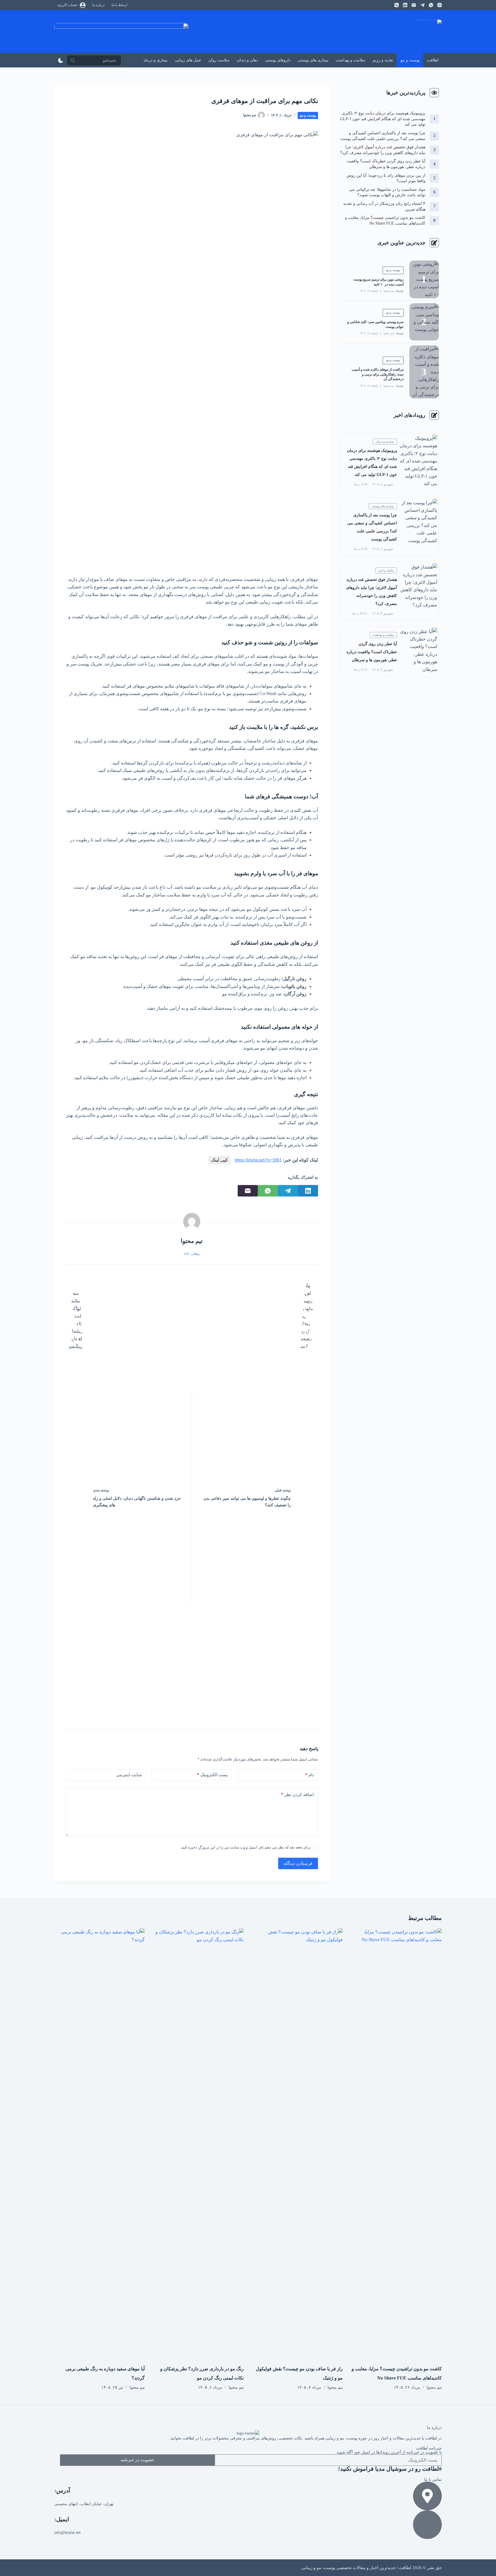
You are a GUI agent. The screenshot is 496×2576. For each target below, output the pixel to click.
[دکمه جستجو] (72, 60)
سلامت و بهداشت (350, 60)
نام (309, 1775)
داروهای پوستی (278, 60)
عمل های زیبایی (188, 60)
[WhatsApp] (431, 5)
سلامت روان (219, 60)
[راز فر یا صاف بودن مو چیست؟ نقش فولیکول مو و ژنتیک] (298, 2143)
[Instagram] (440, 5)
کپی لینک (219, 1160)
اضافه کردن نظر (297, 1795)
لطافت (433, 60)
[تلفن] (397, 5)
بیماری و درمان (155, 60)
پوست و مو (410, 60)
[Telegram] (422, 5)
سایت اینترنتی (129, 1775)
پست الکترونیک (212, 1775)
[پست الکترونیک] (414, 5)
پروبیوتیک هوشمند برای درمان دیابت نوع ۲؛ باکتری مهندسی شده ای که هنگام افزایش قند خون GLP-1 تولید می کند (383, 119)
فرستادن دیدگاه (298, 1863)
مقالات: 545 (192, 1254)
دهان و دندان (247, 60)
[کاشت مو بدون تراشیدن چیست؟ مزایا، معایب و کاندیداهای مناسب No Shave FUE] (397, 2143)
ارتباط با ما (119, 5)
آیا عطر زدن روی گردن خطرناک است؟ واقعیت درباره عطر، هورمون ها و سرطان (372, 652)
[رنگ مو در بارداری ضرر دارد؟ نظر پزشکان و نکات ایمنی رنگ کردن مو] (198, 2143)
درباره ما (98, 5)
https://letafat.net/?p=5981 (258, 1160)
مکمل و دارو (386, 570)
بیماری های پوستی (313, 60)
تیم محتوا (389, 291)
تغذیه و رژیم (383, 60)
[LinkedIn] (405, 5)
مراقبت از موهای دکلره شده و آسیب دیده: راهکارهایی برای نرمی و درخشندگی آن (378, 374)
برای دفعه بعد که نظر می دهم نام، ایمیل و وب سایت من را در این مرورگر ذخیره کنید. (245, 1847)
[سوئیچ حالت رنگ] (61, 60)
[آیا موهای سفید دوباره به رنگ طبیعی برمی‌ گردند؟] (99, 2143)
